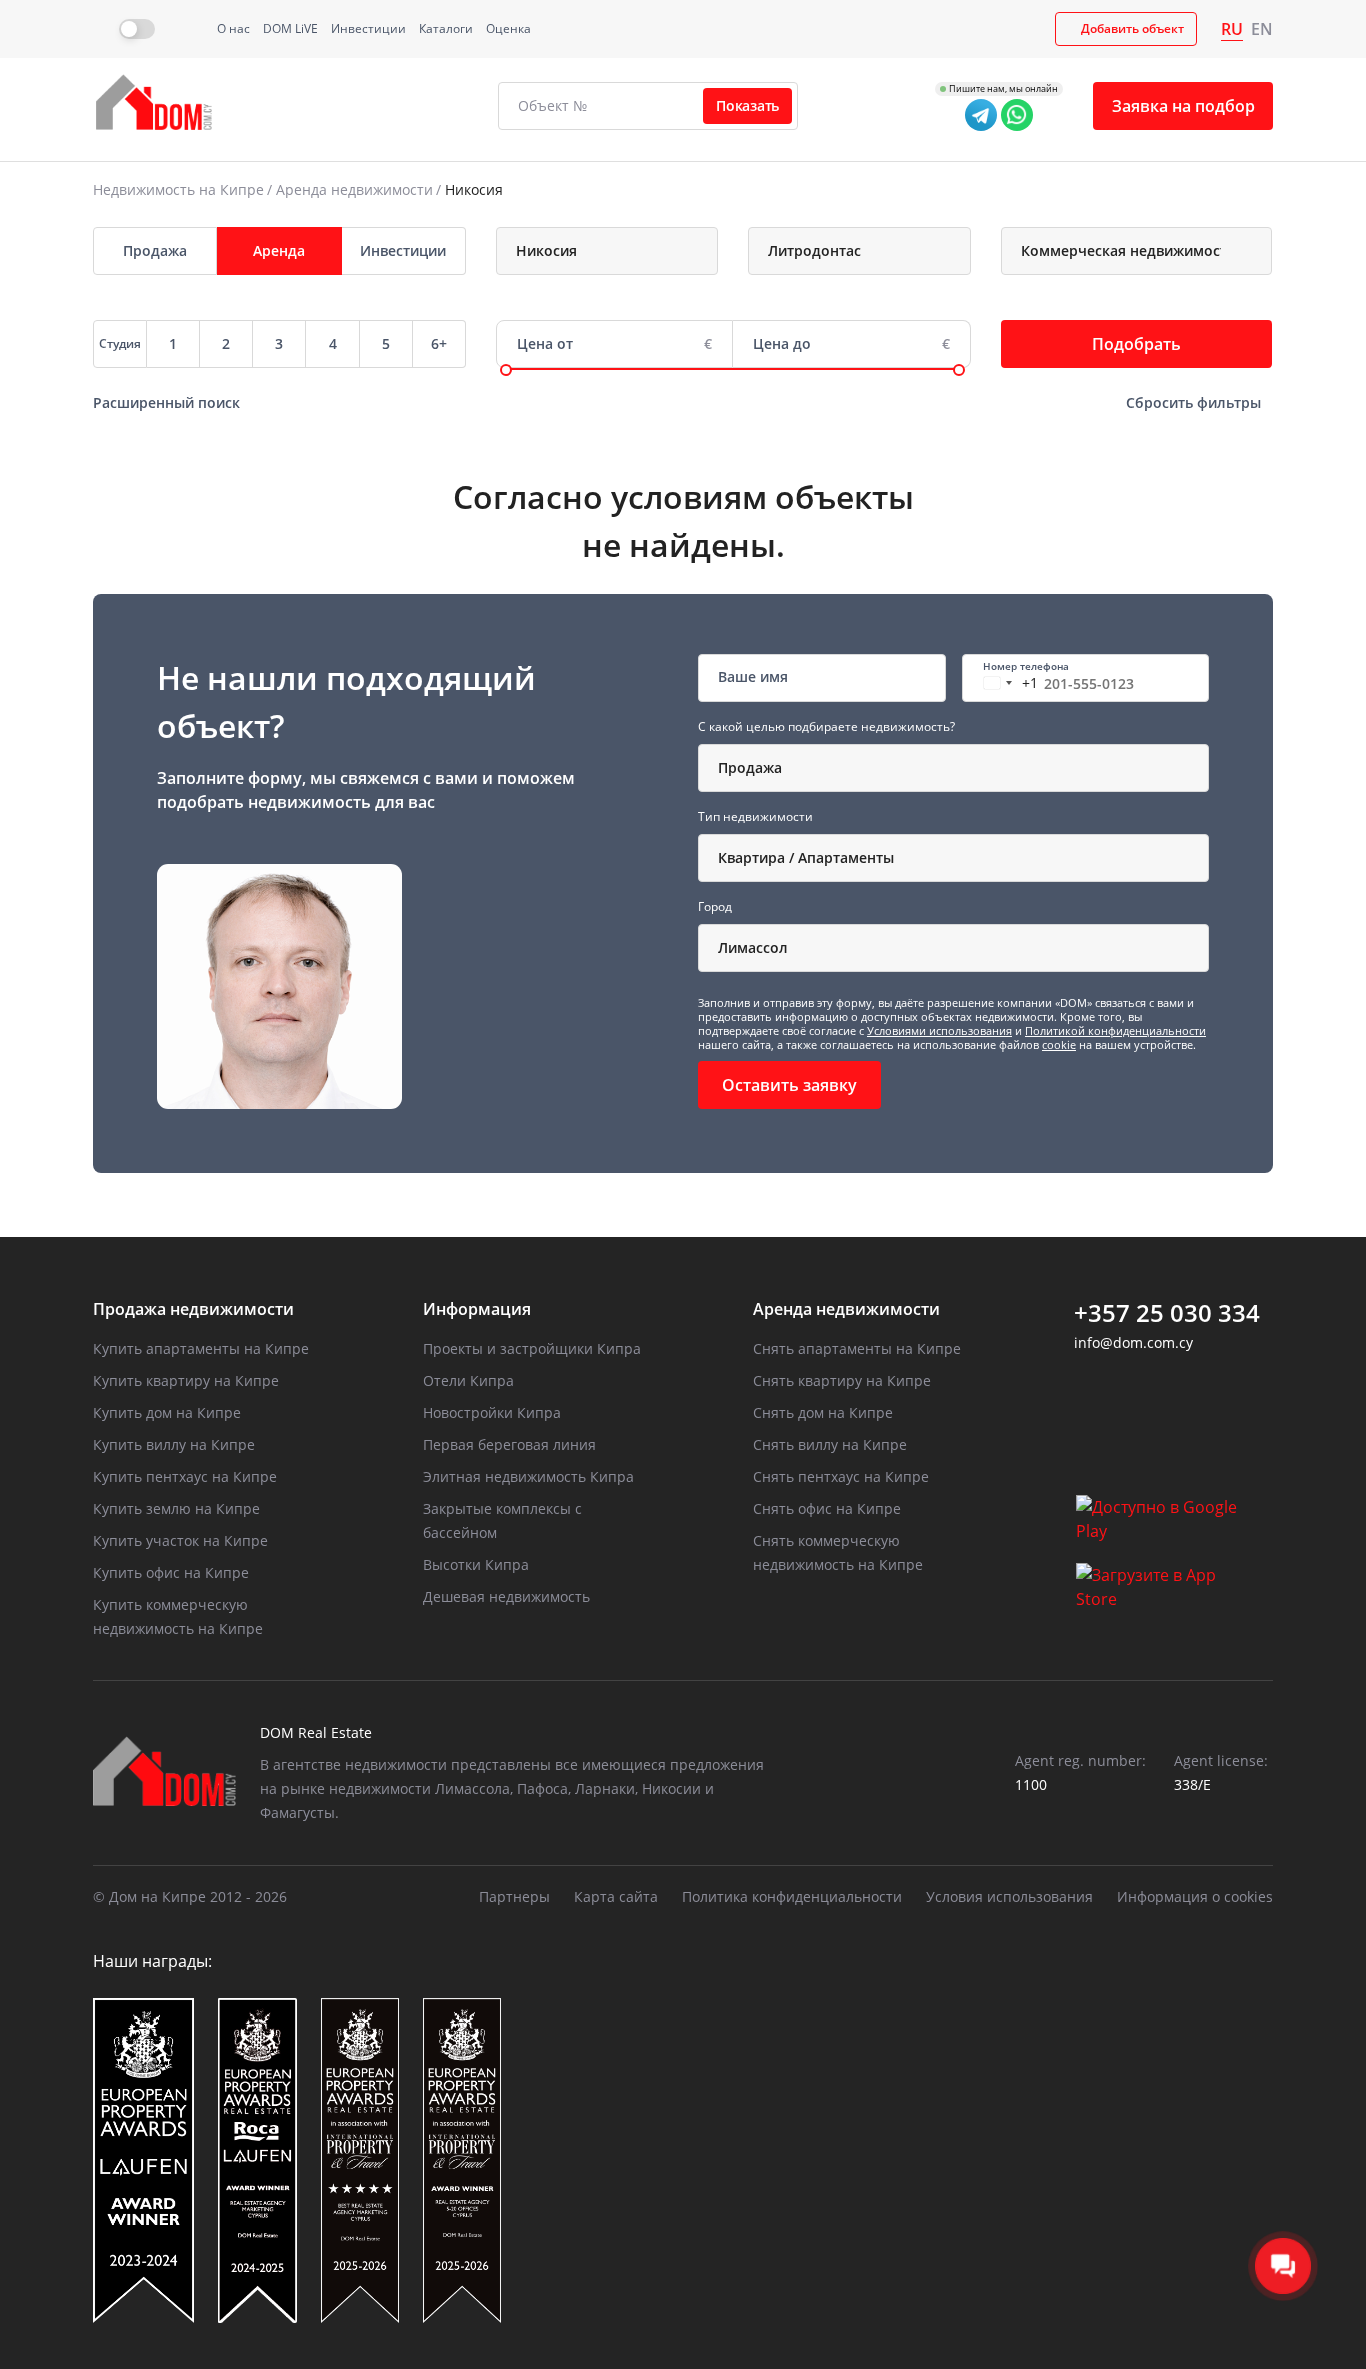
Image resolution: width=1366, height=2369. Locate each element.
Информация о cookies (1195, 1896)
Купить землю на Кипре (176, 1508)
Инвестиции (368, 28)
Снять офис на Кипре (827, 1508)
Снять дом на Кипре (823, 1412)
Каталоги (446, 28)
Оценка (508, 28)
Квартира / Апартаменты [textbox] (806, 857)
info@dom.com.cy (1133, 1342)
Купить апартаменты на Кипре (201, 1348)
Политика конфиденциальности (792, 1896)
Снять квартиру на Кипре (842, 1380)
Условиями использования (939, 1030)
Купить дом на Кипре (167, 1412)
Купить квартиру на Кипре (186, 1380)
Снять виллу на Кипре (830, 1444)
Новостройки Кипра (492, 1412)
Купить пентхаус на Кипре (185, 1476)
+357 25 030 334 (1167, 1313)
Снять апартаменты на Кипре (857, 1348)
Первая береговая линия (509, 1444)
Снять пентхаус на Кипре (841, 1476)
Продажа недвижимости (193, 1309)
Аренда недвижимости (354, 189)
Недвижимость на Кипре (178, 189)
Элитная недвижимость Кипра (528, 1476)
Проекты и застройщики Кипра (532, 1348)
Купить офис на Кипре (171, 1572)
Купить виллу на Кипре (174, 1444)
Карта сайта (616, 1896)
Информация (477, 1309)
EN (1262, 29)
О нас (233, 28)
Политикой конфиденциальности (1115, 1030)
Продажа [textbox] (750, 767)
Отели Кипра (468, 1380)
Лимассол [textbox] (753, 947)
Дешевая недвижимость (506, 1596)
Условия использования (1009, 1896)
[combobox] (607, 251)
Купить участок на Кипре (180, 1540)
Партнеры (514, 1896)
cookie (1059, 1044)
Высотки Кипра (476, 1564)
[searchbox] (625, 251)
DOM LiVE (290, 28)
